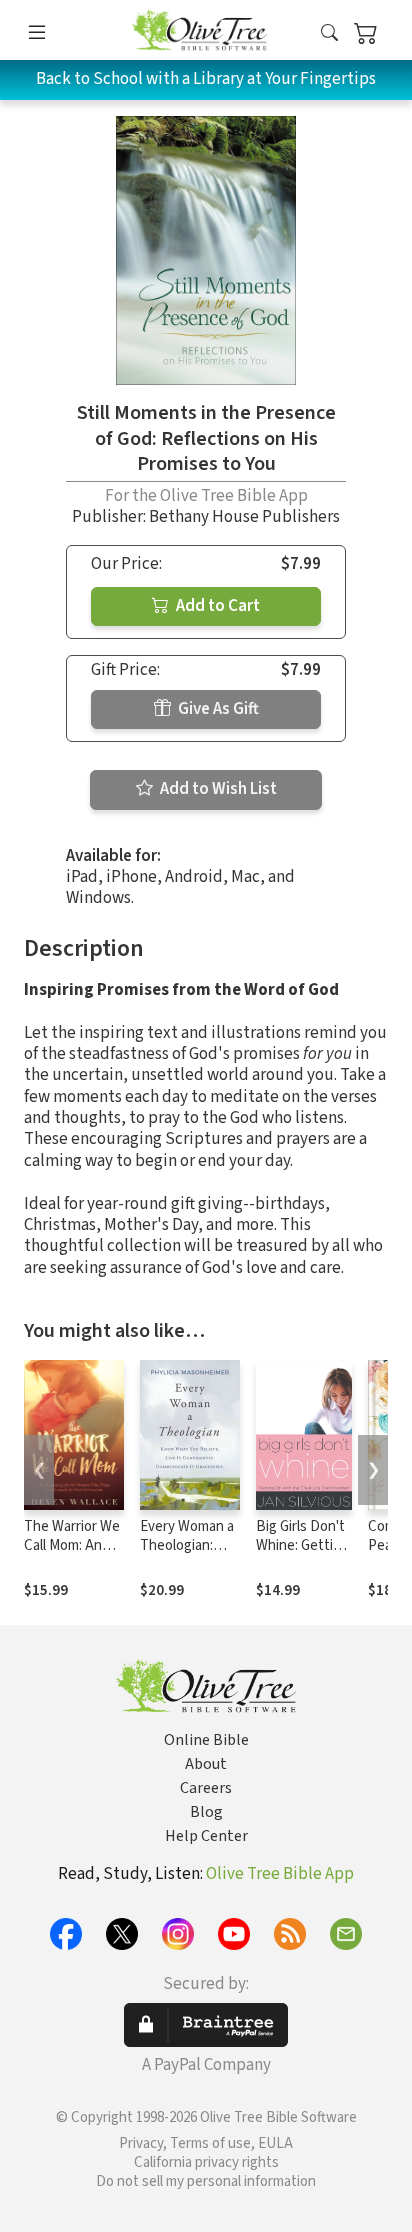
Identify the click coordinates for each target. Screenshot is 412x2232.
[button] (329, 33)
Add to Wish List (217, 789)
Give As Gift (217, 709)
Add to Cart (216, 606)
